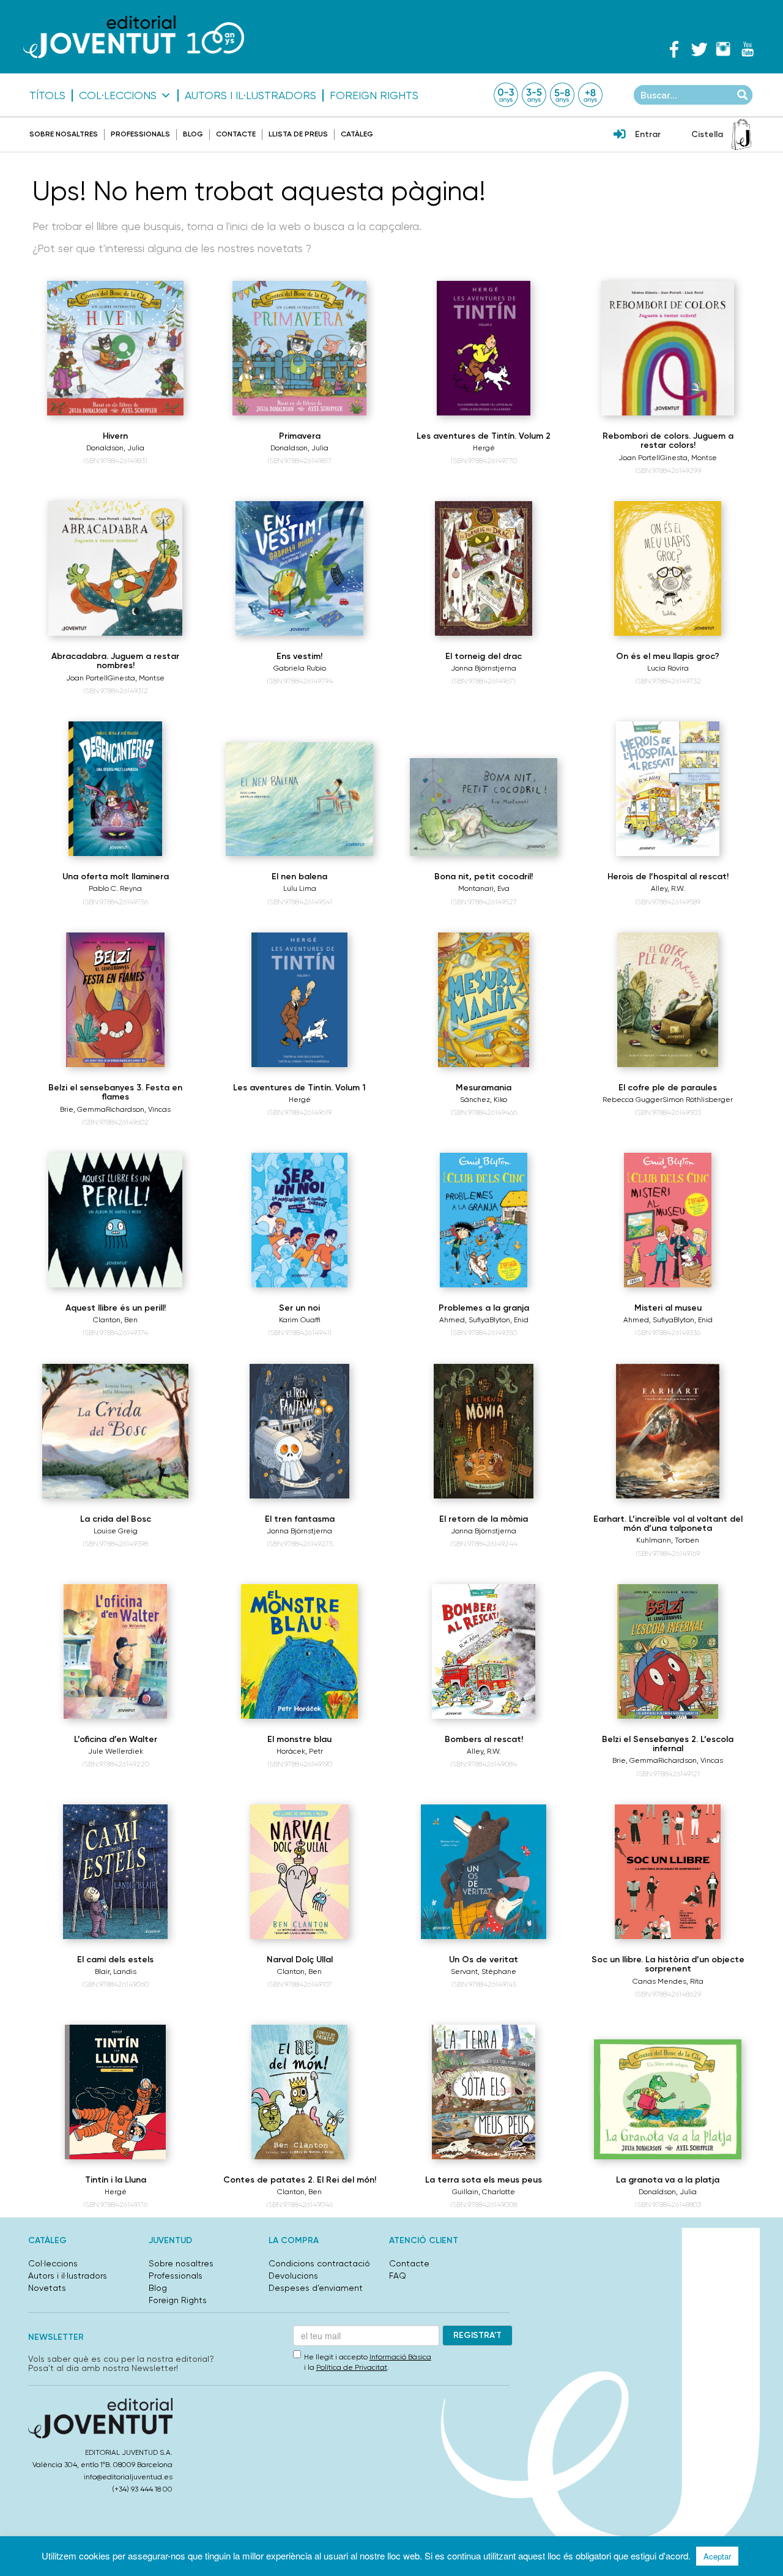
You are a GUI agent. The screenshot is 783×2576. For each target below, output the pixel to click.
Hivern (115, 436)
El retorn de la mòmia (484, 1519)
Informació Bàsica (400, 2357)
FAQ (398, 2276)
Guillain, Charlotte (484, 2192)
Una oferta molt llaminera (116, 877)
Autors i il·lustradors (250, 95)
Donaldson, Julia (115, 448)
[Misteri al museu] (668, 1220)
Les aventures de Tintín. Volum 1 (299, 1088)
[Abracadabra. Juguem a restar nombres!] (115, 568)
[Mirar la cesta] (741, 135)
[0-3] (506, 95)
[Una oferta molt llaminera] (116, 789)
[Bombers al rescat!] (484, 1651)
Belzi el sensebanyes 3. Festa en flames (115, 1092)
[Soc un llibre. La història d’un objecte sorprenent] (668, 1872)
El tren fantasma (300, 1519)
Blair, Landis (116, 1971)
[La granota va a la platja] (668, 2099)
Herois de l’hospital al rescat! (668, 877)
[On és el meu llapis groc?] (668, 568)
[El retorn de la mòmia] (484, 1431)
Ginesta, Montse (688, 458)
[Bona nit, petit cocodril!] (484, 807)
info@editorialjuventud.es (128, 2477)
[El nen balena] (299, 799)
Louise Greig (116, 1531)
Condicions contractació (319, 2263)
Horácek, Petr (300, 1751)
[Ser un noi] (299, 1220)
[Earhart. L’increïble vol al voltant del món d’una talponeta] (668, 1431)
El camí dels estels (115, 1960)
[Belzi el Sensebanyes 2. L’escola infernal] (668, 1651)
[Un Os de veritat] (484, 1872)
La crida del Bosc (116, 1519)
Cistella (707, 134)
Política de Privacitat (352, 2367)
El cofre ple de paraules (668, 1088)
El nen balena (299, 877)
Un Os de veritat (484, 1960)
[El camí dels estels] (115, 1872)
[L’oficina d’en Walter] (116, 1651)
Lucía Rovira (668, 668)
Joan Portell (639, 458)
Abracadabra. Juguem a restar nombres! (115, 661)
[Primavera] (299, 348)
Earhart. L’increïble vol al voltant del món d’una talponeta (668, 1524)
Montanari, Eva (484, 888)
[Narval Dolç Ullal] (300, 1872)
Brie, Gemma (83, 1109)
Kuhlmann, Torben (668, 1540)
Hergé (484, 448)
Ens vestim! (299, 656)
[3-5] (534, 95)
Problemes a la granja (484, 1308)
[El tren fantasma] (299, 1431)
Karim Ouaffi (300, 1320)
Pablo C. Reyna (115, 888)
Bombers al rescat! (484, 1739)
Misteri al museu (668, 1308)
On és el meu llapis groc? (668, 656)
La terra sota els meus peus (484, 2180)
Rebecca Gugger (633, 1100)
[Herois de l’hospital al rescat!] (667, 789)
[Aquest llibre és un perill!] (116, 1220)
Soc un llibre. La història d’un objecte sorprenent (668, 1964)
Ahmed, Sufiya (464, 1320)
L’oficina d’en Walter (116, 1739)
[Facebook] (674, 49)
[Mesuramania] (484, 1000)
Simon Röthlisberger (698, 1100)
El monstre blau (299, 1739)
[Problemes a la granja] (484, 1220)
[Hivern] (115, 348)
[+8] (590, 95)
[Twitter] (699, 49)
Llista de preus (298, 134)
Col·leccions (118, 95)
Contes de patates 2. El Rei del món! (300, 2180)
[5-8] (562, 95)
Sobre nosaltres (64, 134)
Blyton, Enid (509, 1320)
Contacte (236, 134)
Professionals (140, 134)
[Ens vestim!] (299, 568)
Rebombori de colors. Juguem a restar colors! (668, 441)
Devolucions (293, 2276)
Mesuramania (484, 1088)
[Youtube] (748, 49)
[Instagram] (723, 49)
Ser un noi (299, 1308)
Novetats (47, 2288)
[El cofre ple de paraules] (668, 1000)
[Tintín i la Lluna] (115, 2092)
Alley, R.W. (668, 888)
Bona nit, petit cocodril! (484, 877)
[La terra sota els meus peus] (484, 2092)
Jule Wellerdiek (116, 1751)
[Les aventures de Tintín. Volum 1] (300, 1000)
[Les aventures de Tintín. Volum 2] (484, 348)
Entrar (648, 134)
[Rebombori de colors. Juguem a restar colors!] (668, 348)
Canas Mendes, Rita (668, 1981)
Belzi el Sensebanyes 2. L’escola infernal (668, 1744)
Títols (47, 95)
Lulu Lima (300, 888)
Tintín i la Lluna (116, 2180)
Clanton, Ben (115, 1320)
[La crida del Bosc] (115, 1431)
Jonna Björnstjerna (484, 668)
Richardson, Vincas (138, 1109)
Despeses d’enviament (316, 2288)
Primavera (300, 436)
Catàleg (357, 134)
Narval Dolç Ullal (300, 1960)
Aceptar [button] (717, 2556)
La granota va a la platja (668, 2180)
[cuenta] (620, 135)
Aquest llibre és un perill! (116, 1308)
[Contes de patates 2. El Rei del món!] (300, 2092)
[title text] (134, 36)
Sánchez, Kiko (484, 1100)
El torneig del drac (484, 656)
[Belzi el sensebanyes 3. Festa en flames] (115, 1000)
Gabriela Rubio (300, 668)
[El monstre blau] (299, 1651)
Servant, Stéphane (484, 1971)
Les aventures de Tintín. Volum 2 (484, 436)
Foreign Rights (374, 95)
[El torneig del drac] (484, 568)
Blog (193, 134)
